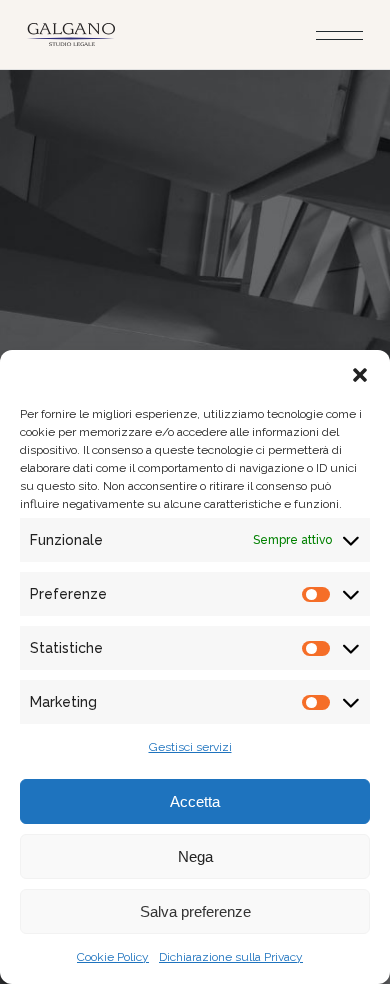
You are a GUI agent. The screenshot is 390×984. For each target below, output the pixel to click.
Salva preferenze (195, 911)
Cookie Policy (113, 957)
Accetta (195, 801)
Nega (195, 856)
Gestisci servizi (190, 747)
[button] (360, 375)
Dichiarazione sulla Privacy (231, 957)
